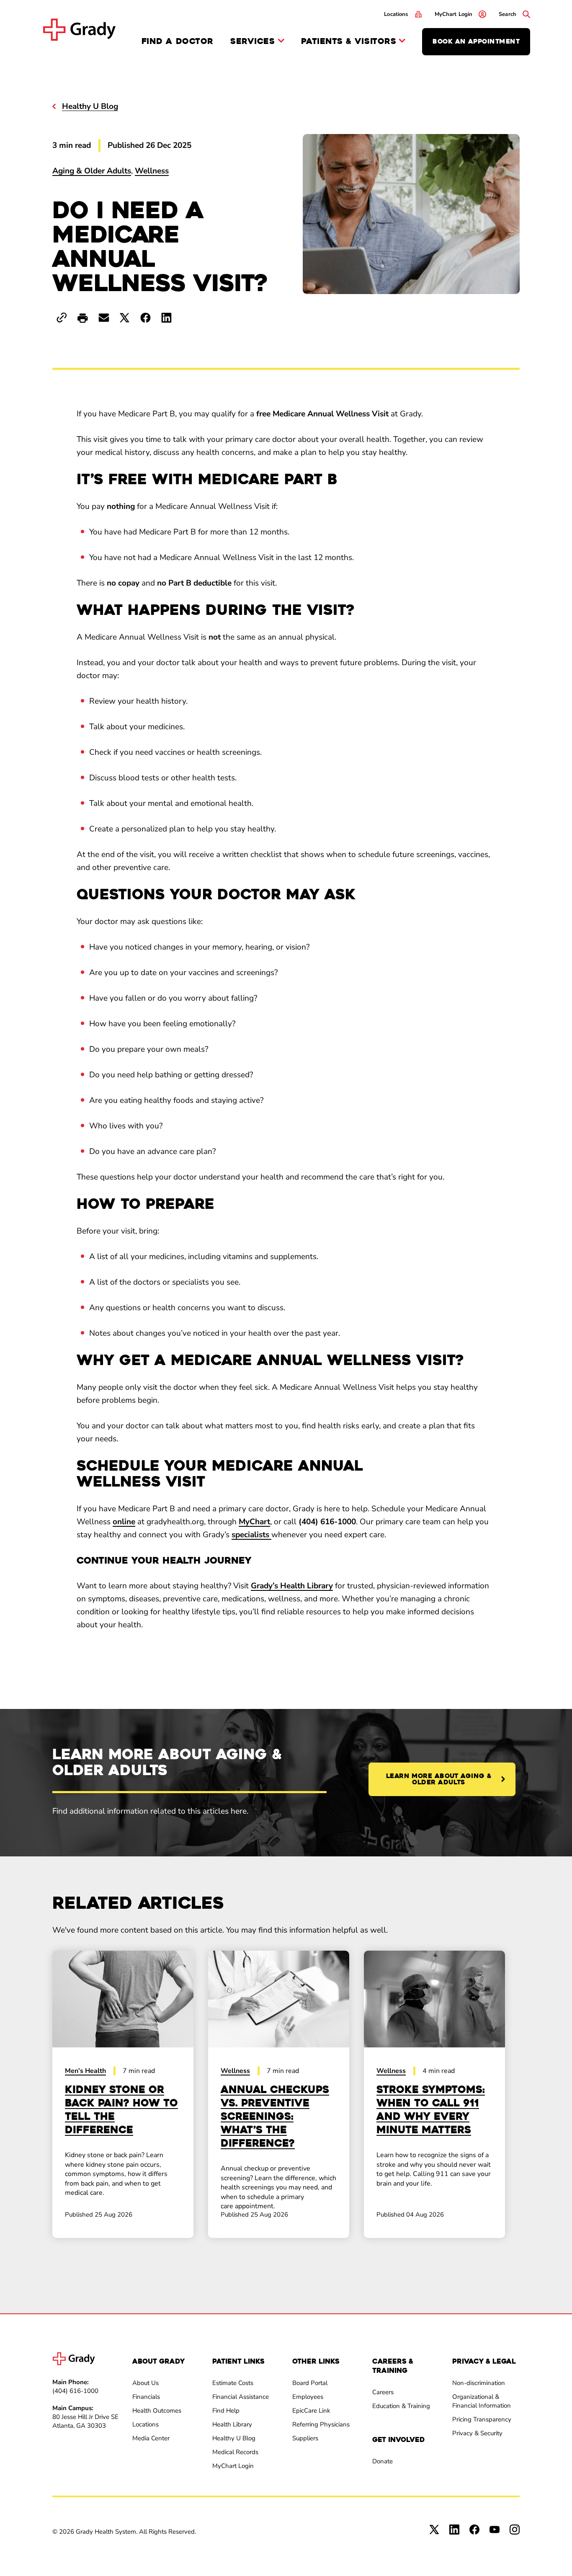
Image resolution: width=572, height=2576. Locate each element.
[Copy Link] (62, 318)
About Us (146, 2383)
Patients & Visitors (349, 42)
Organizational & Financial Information (482, 2401)
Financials (146, 2397)
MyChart (254, 1522)
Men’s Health (85, 2071)
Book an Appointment (476, 41)
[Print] (83, 319)
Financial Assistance (241, 2397)
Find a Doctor (178, 41)
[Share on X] (125, 318)
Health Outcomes (157, 2411)
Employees (308, 2397)
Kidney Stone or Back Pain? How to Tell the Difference (121, 2110)
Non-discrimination (479, 2383)
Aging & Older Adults (92, 171)
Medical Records (235, 2452)
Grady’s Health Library (292, 1586)
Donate (383, 2461)
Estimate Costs (233, 2383)
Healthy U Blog (234, 2438)
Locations (146, 2424)
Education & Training (401, 2406)
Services (253, 42)
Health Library (232, 2424)
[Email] (104, 318)
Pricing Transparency (482, 2419)
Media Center (151, 2438)
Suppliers (305, 2438)
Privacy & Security (477, 2433)
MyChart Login (233, 2466)
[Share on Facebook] (146, 318)
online (124, 1522)
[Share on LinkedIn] (166, 318)
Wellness (152, 171)
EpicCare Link (311, 2411)
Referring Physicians (321, 2424)
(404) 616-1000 (75, 2391)
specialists (251, 1535)
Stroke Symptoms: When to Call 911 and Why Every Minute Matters (431, 2110)
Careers (383, 2392)
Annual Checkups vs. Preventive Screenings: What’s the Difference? (275, 2117)
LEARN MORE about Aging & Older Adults (439, 1779)
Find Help (226, 2411)
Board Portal (310, 2383)
